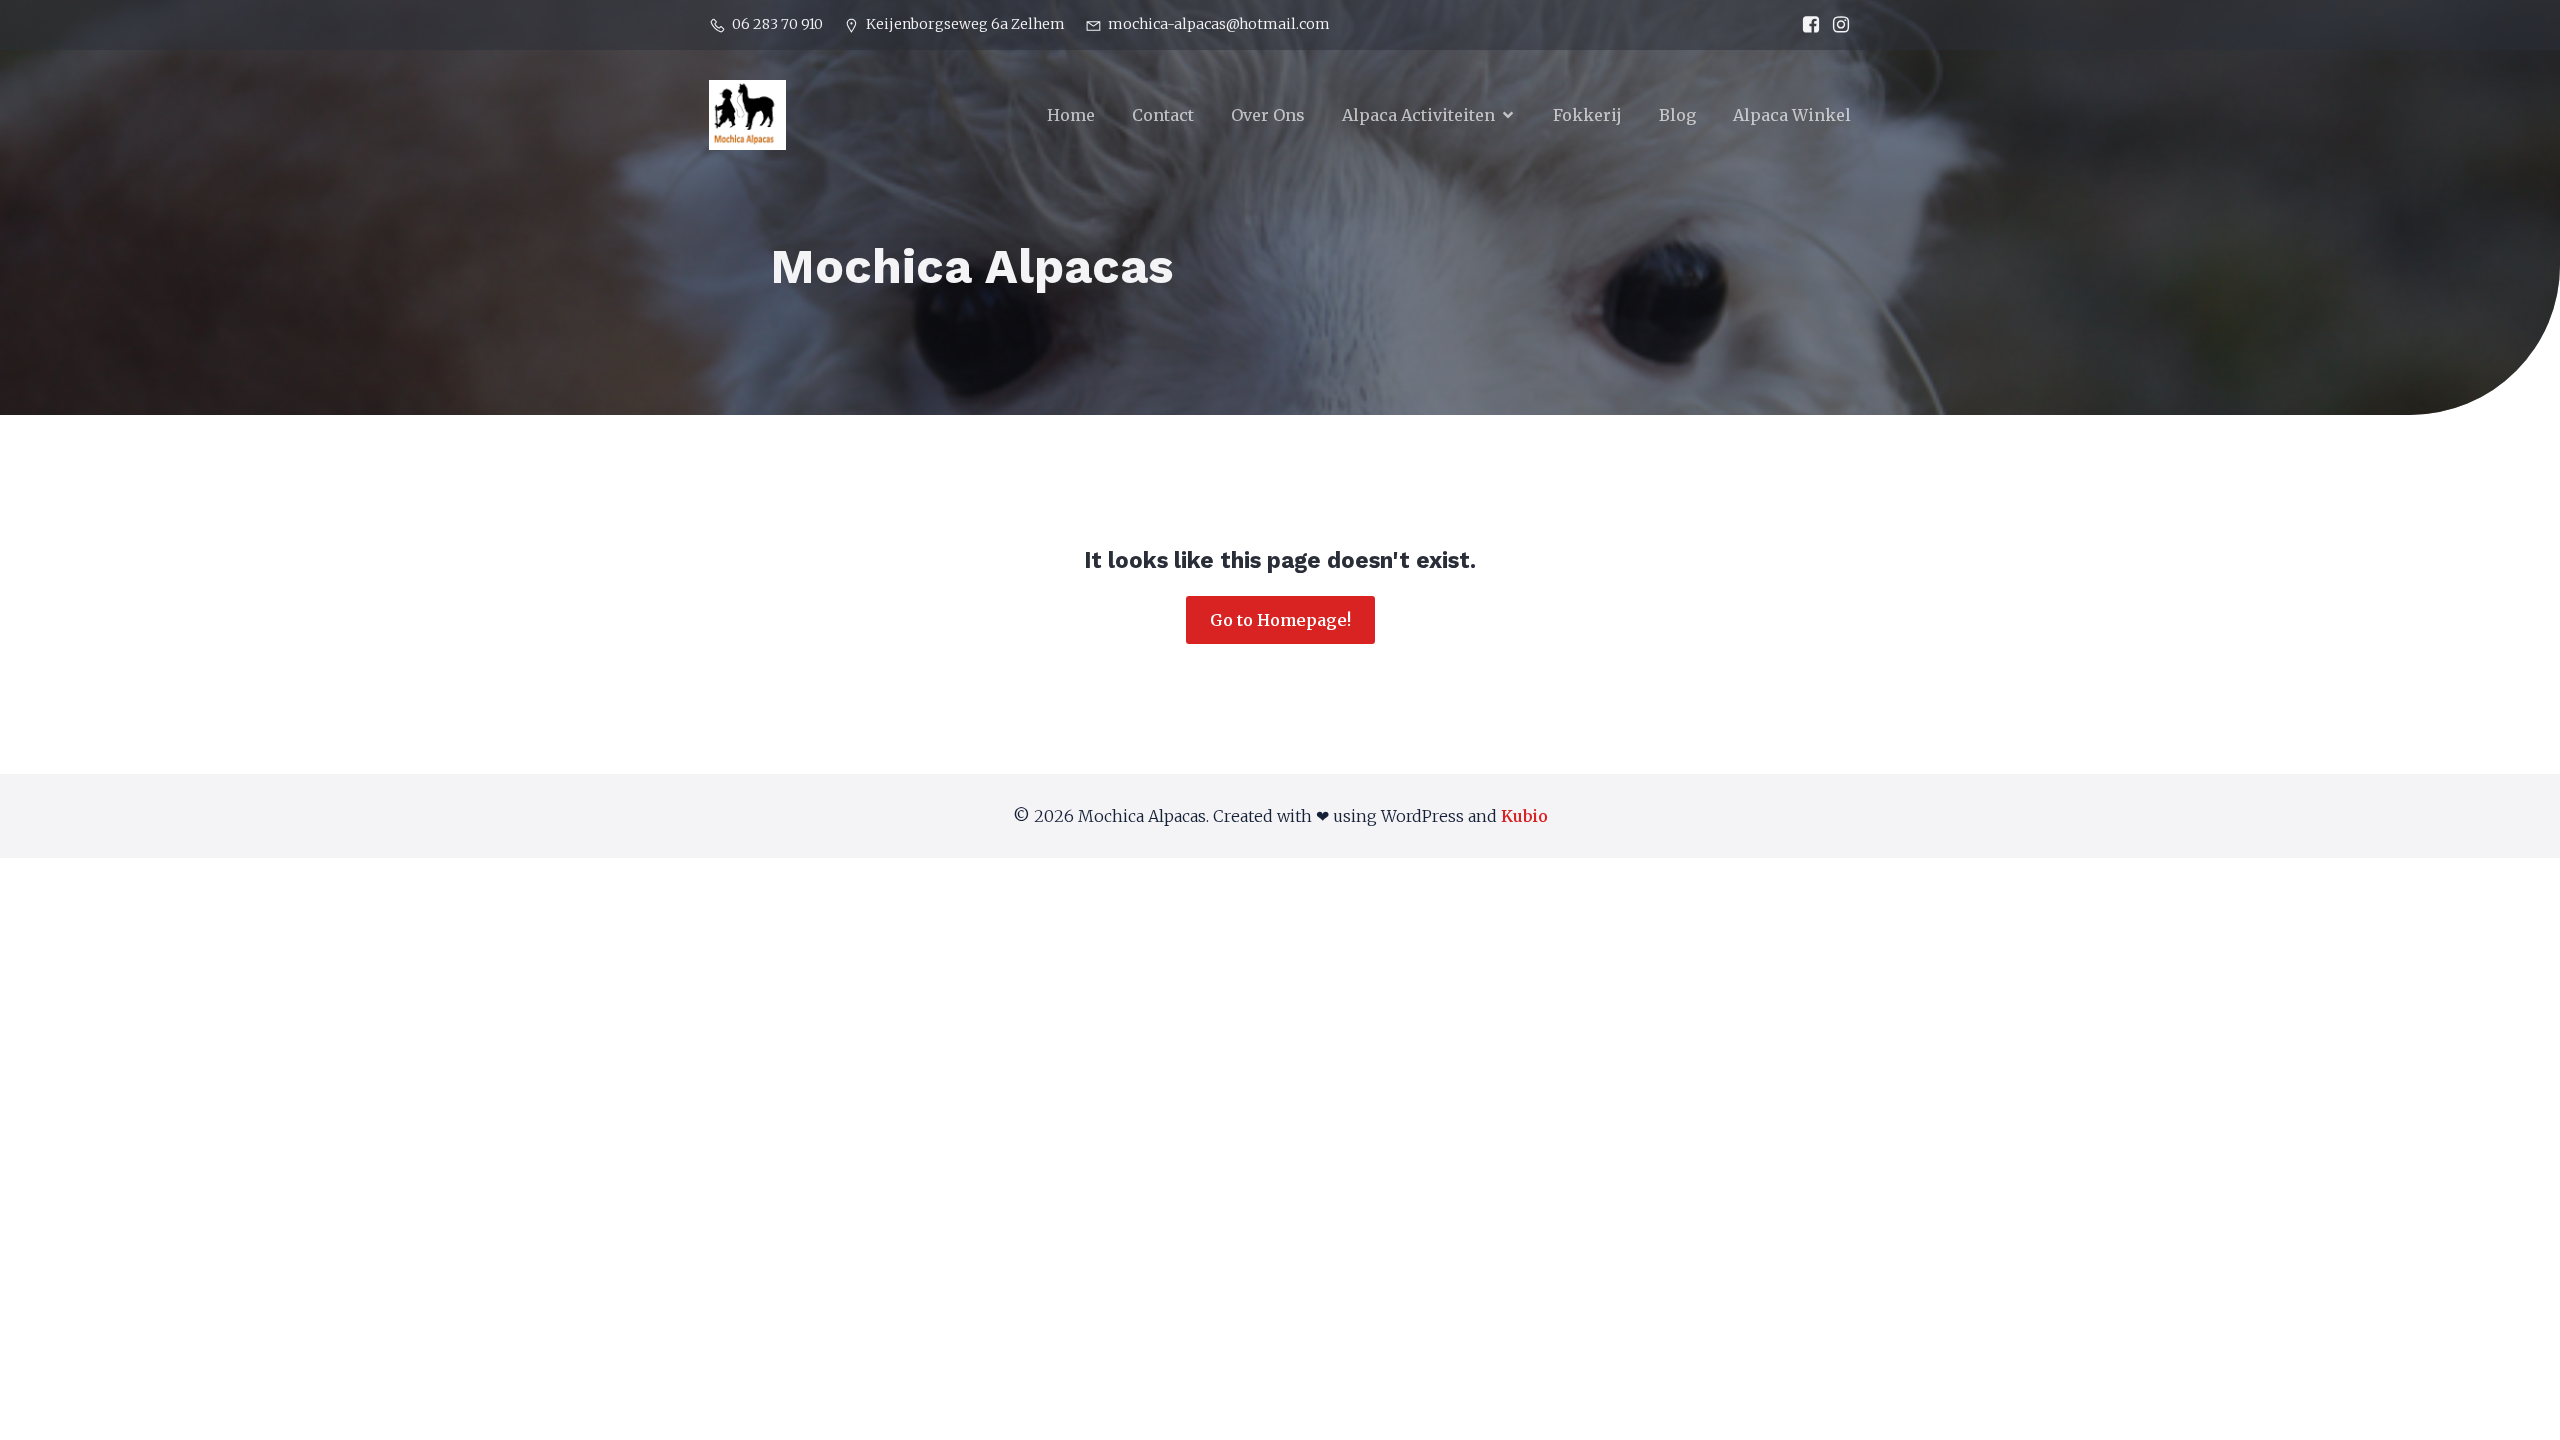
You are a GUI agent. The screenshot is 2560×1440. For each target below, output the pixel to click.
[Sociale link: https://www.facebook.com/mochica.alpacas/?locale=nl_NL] (1806, 25)
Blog (1677, 115)
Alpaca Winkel (1792, 115)
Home (1071, 115)
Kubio (1524, 816)
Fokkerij (1587, 115)
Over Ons (1268, 115)
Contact (1163, 115)
